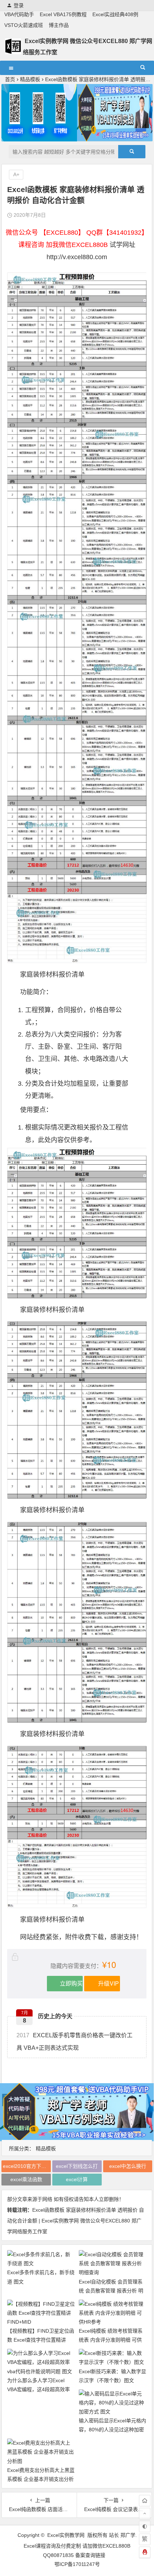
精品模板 (30, 79)
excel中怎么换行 (128, 2166)
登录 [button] (19, 5)
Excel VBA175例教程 (63, 14)
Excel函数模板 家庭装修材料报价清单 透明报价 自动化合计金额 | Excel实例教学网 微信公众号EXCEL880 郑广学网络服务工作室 (76, 2221)
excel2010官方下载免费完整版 (27, 2166)
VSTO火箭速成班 (24, 25)
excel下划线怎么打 (77, 2166)
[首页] (145, 2501)
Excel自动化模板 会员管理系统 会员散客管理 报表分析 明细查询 (111, 2291)
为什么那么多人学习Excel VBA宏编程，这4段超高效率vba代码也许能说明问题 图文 (40, 2389)
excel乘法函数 (26, 2179)
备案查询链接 (90, 2555)
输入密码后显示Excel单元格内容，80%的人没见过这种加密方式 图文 (112, 2430)
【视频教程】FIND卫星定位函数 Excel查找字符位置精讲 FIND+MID (41, 2340)
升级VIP (109, 1983)
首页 (10, 79)
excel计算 (77, 2179)
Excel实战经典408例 (115, 14)
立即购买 (71, 1983)
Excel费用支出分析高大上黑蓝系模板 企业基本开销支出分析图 (41, 2479)
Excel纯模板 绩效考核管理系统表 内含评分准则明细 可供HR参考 (111, 2340)
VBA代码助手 (19, 14)
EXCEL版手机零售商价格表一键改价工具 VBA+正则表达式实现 (74, 2042)
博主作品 (59, 25)
